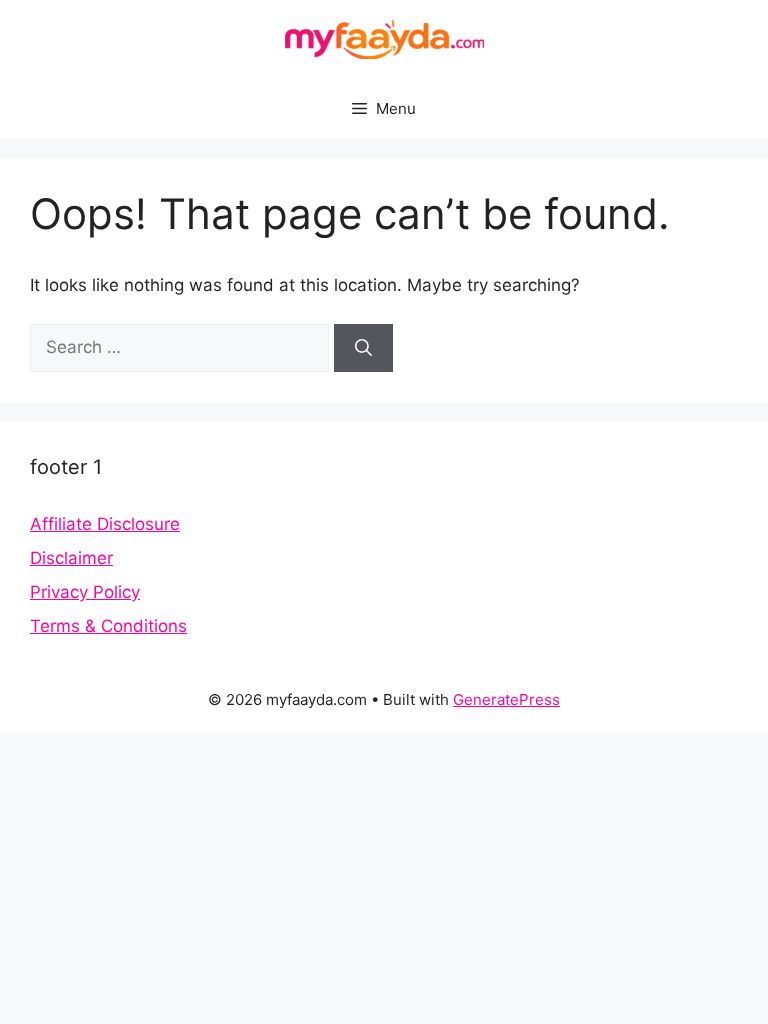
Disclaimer (71, 558)
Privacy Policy (85, 592)
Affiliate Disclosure (105, 524)
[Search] (363, 348)
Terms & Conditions (108, 626)
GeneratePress (506, 699)
